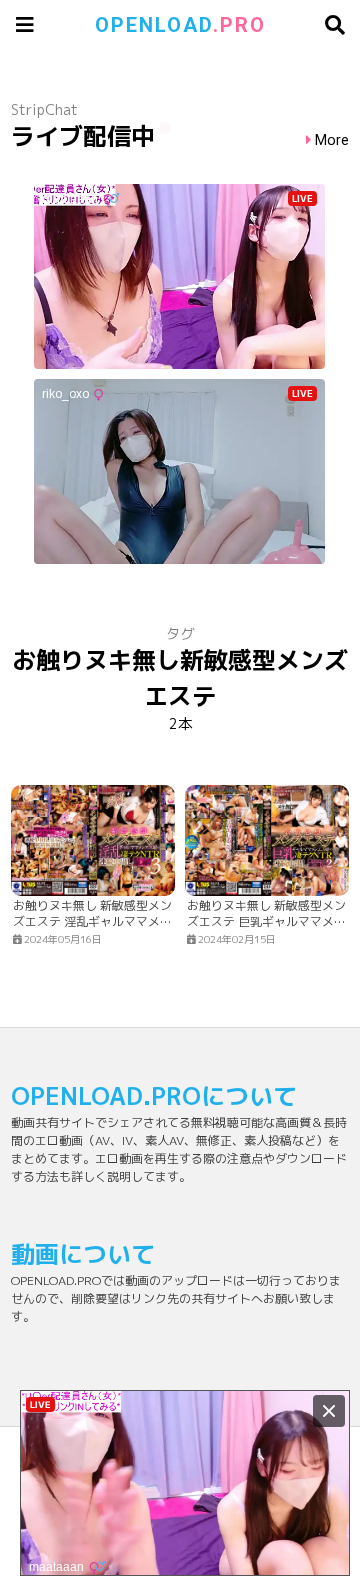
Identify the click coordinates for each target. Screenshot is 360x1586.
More (332, 140)
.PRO (180, 25)
